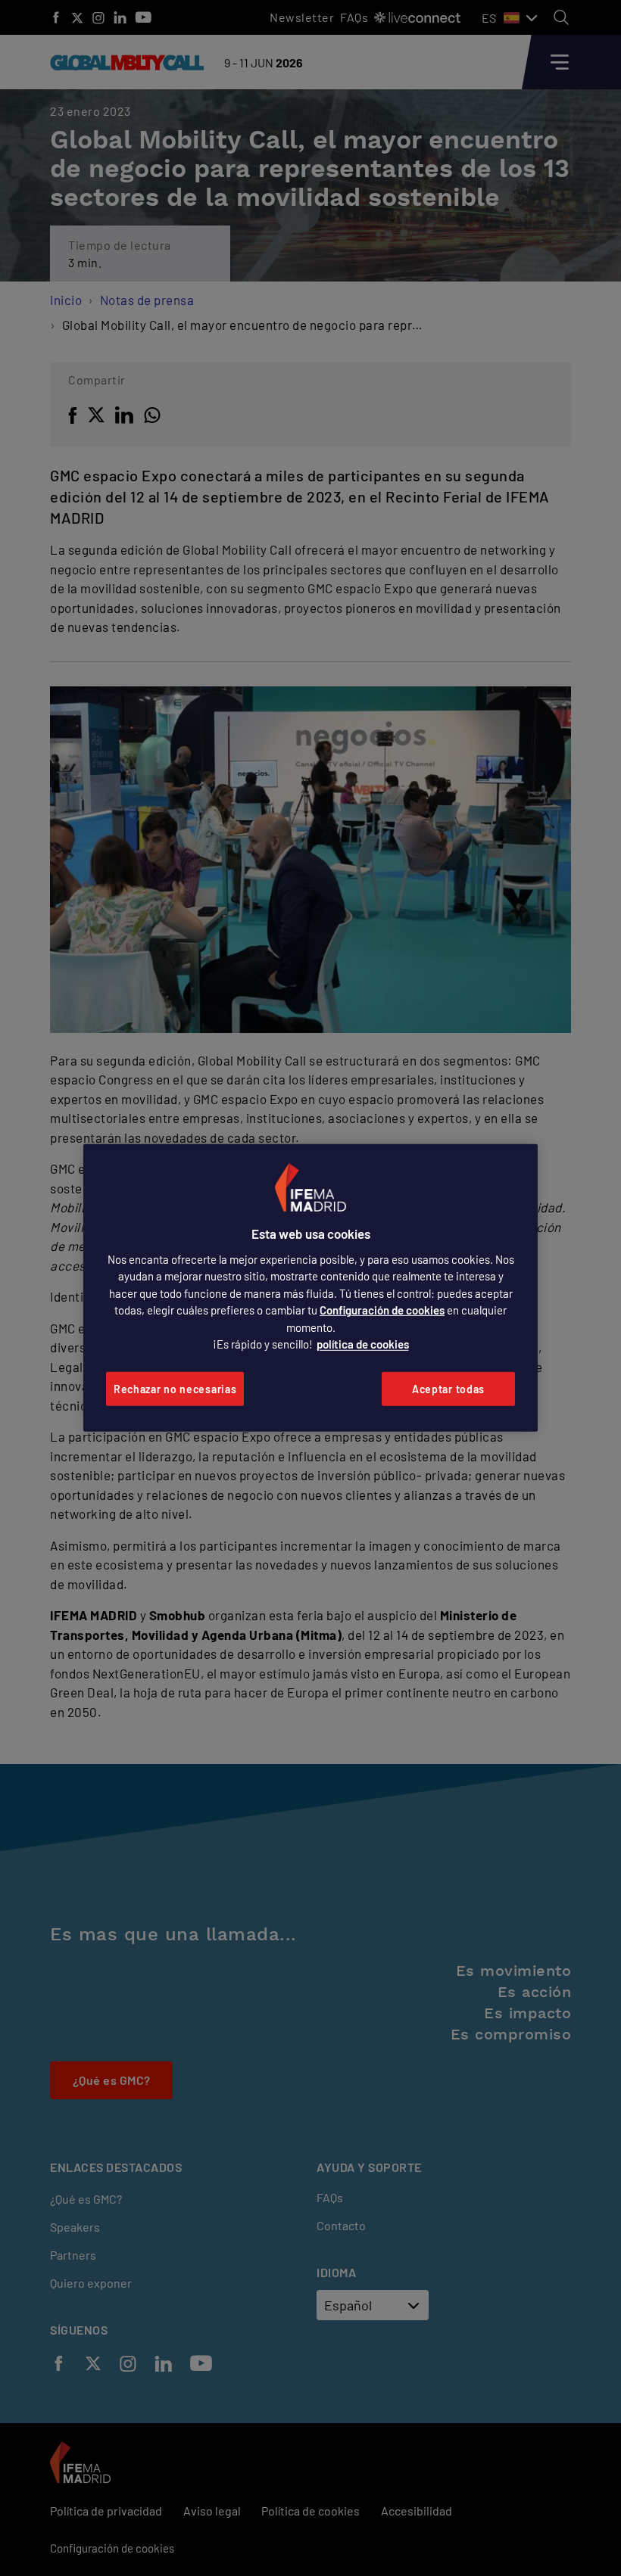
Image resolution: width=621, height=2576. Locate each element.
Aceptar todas (448, 1389)
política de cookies (363, 1344)
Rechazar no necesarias (175, 1389)
